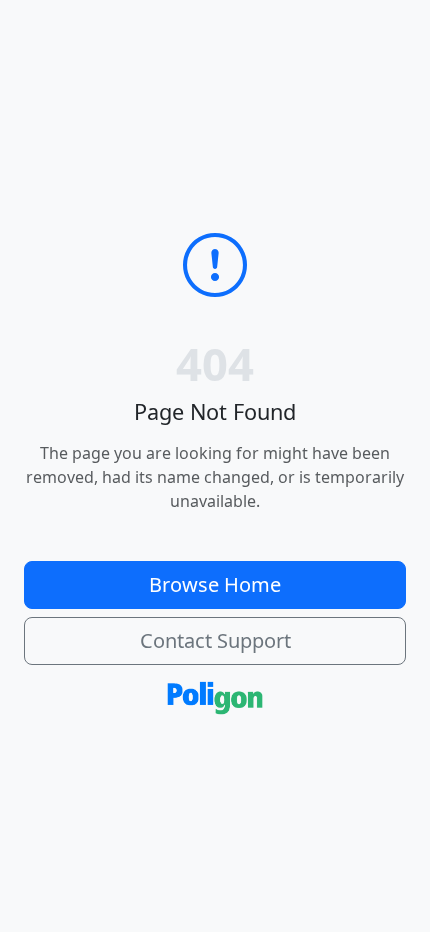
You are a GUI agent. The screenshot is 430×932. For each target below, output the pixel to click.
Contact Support (215, 640)
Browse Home (215, 584)
